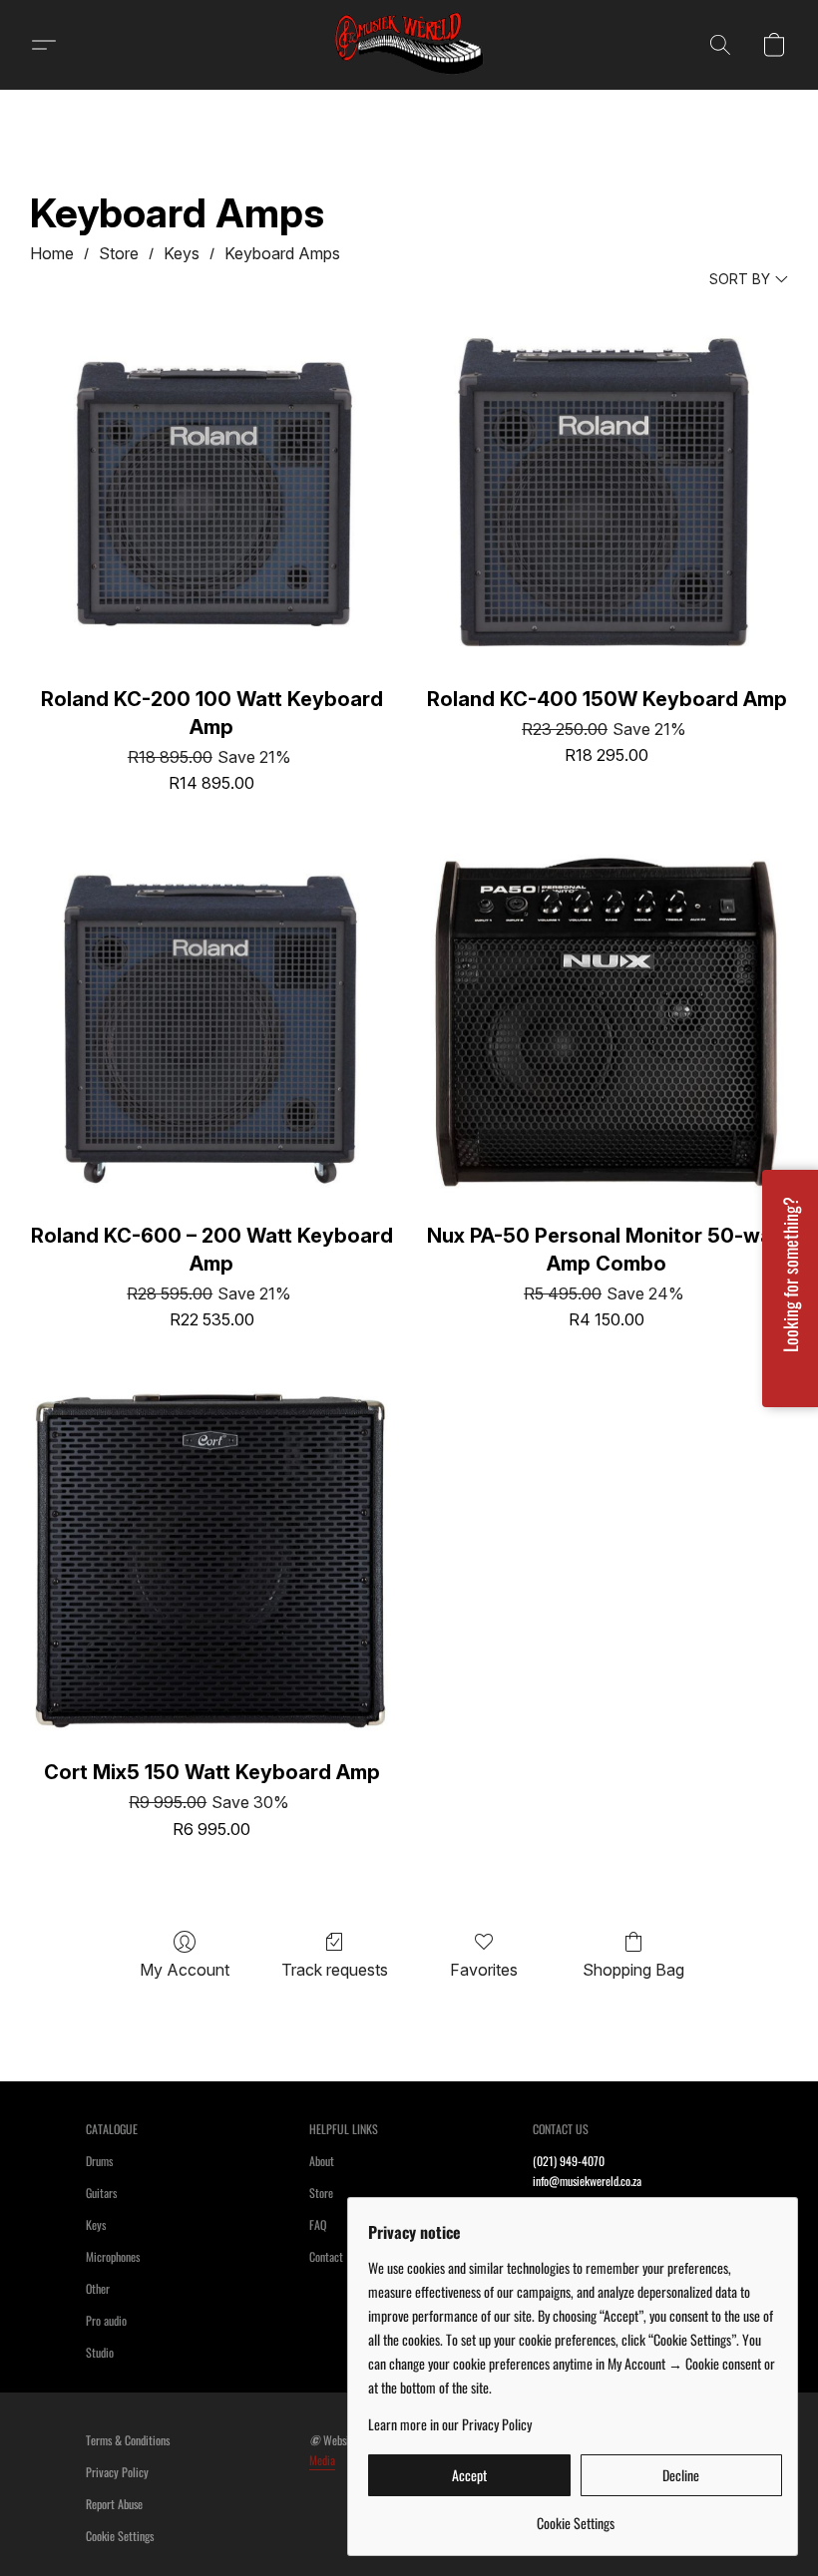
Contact (326, 2256)
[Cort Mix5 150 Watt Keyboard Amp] (211, 1563)
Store (119, 253)
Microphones (113, 2256)
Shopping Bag (633, 1970)
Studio (100, 2352)
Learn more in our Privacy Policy (450, 2424)
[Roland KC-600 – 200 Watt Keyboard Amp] (211, 1026)
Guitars (101, 2193)
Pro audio (106, 2320)
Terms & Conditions (128, 2440)
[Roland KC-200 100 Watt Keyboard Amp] (211, 490)
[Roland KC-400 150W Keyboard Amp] (607, 490)
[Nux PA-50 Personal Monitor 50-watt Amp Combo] (607, 1026)
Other (98, 2288)
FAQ (318, 2224)
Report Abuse (114, 2504)
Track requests (335, 1970)
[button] (409, 45)
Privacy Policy (117, 2472)
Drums (99, 2161)
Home (52, 253)
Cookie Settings (120, 2536)
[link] (575, 2516)
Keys (182, 253)
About (322, 2161)
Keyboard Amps (282, 253)
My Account (185, 1970)
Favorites (484, 1970)
